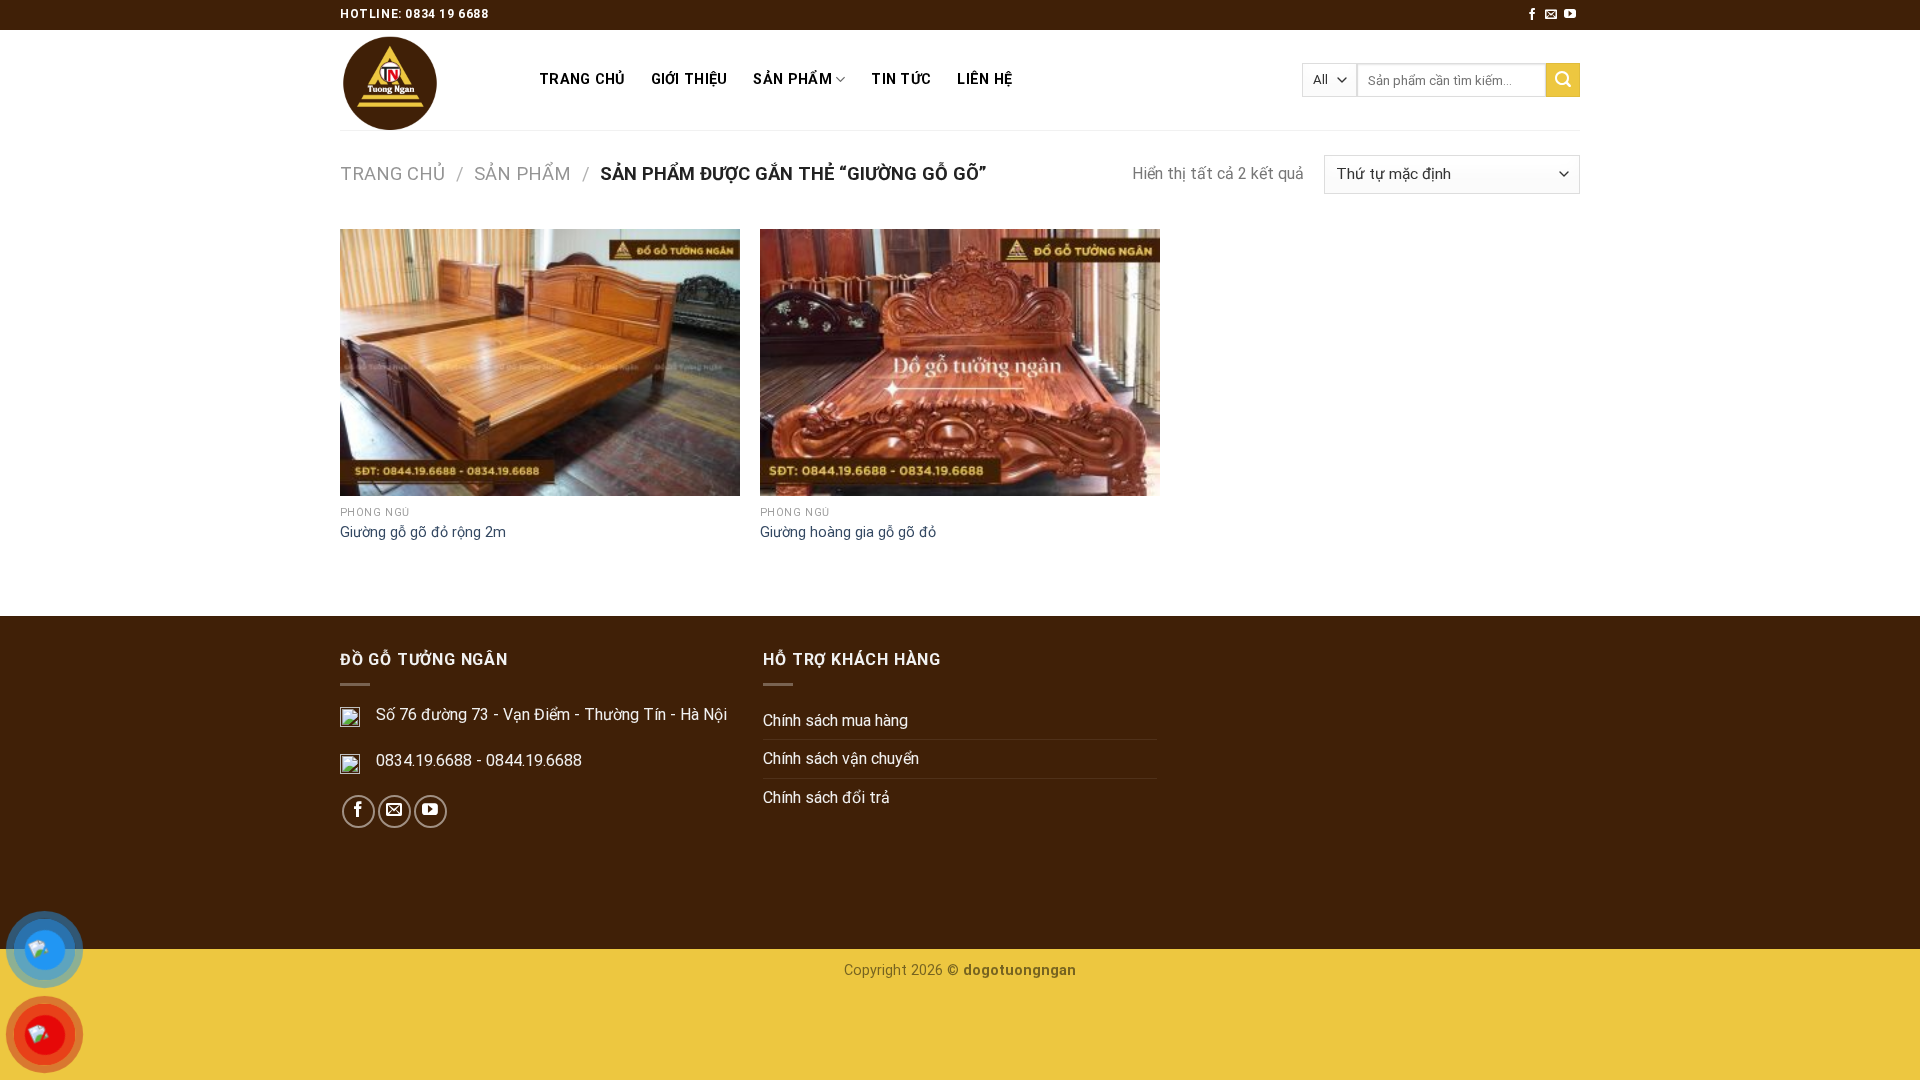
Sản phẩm (792, 79)
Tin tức (901, 79)
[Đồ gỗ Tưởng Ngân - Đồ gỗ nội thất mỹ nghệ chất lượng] (424, 80)
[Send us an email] (1551, 15)
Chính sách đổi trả (826, 797)
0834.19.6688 (424, 760)
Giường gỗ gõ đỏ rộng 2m (423, 532)
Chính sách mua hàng (835, 720)
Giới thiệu (689, 79)
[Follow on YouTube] (1570, 15)
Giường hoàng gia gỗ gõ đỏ (848, 532)
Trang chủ (582, 79)
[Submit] (1563, 80)
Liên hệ (984, 79)
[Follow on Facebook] (1532, 15)
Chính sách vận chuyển (841, 758)
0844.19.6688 (534, 760)
